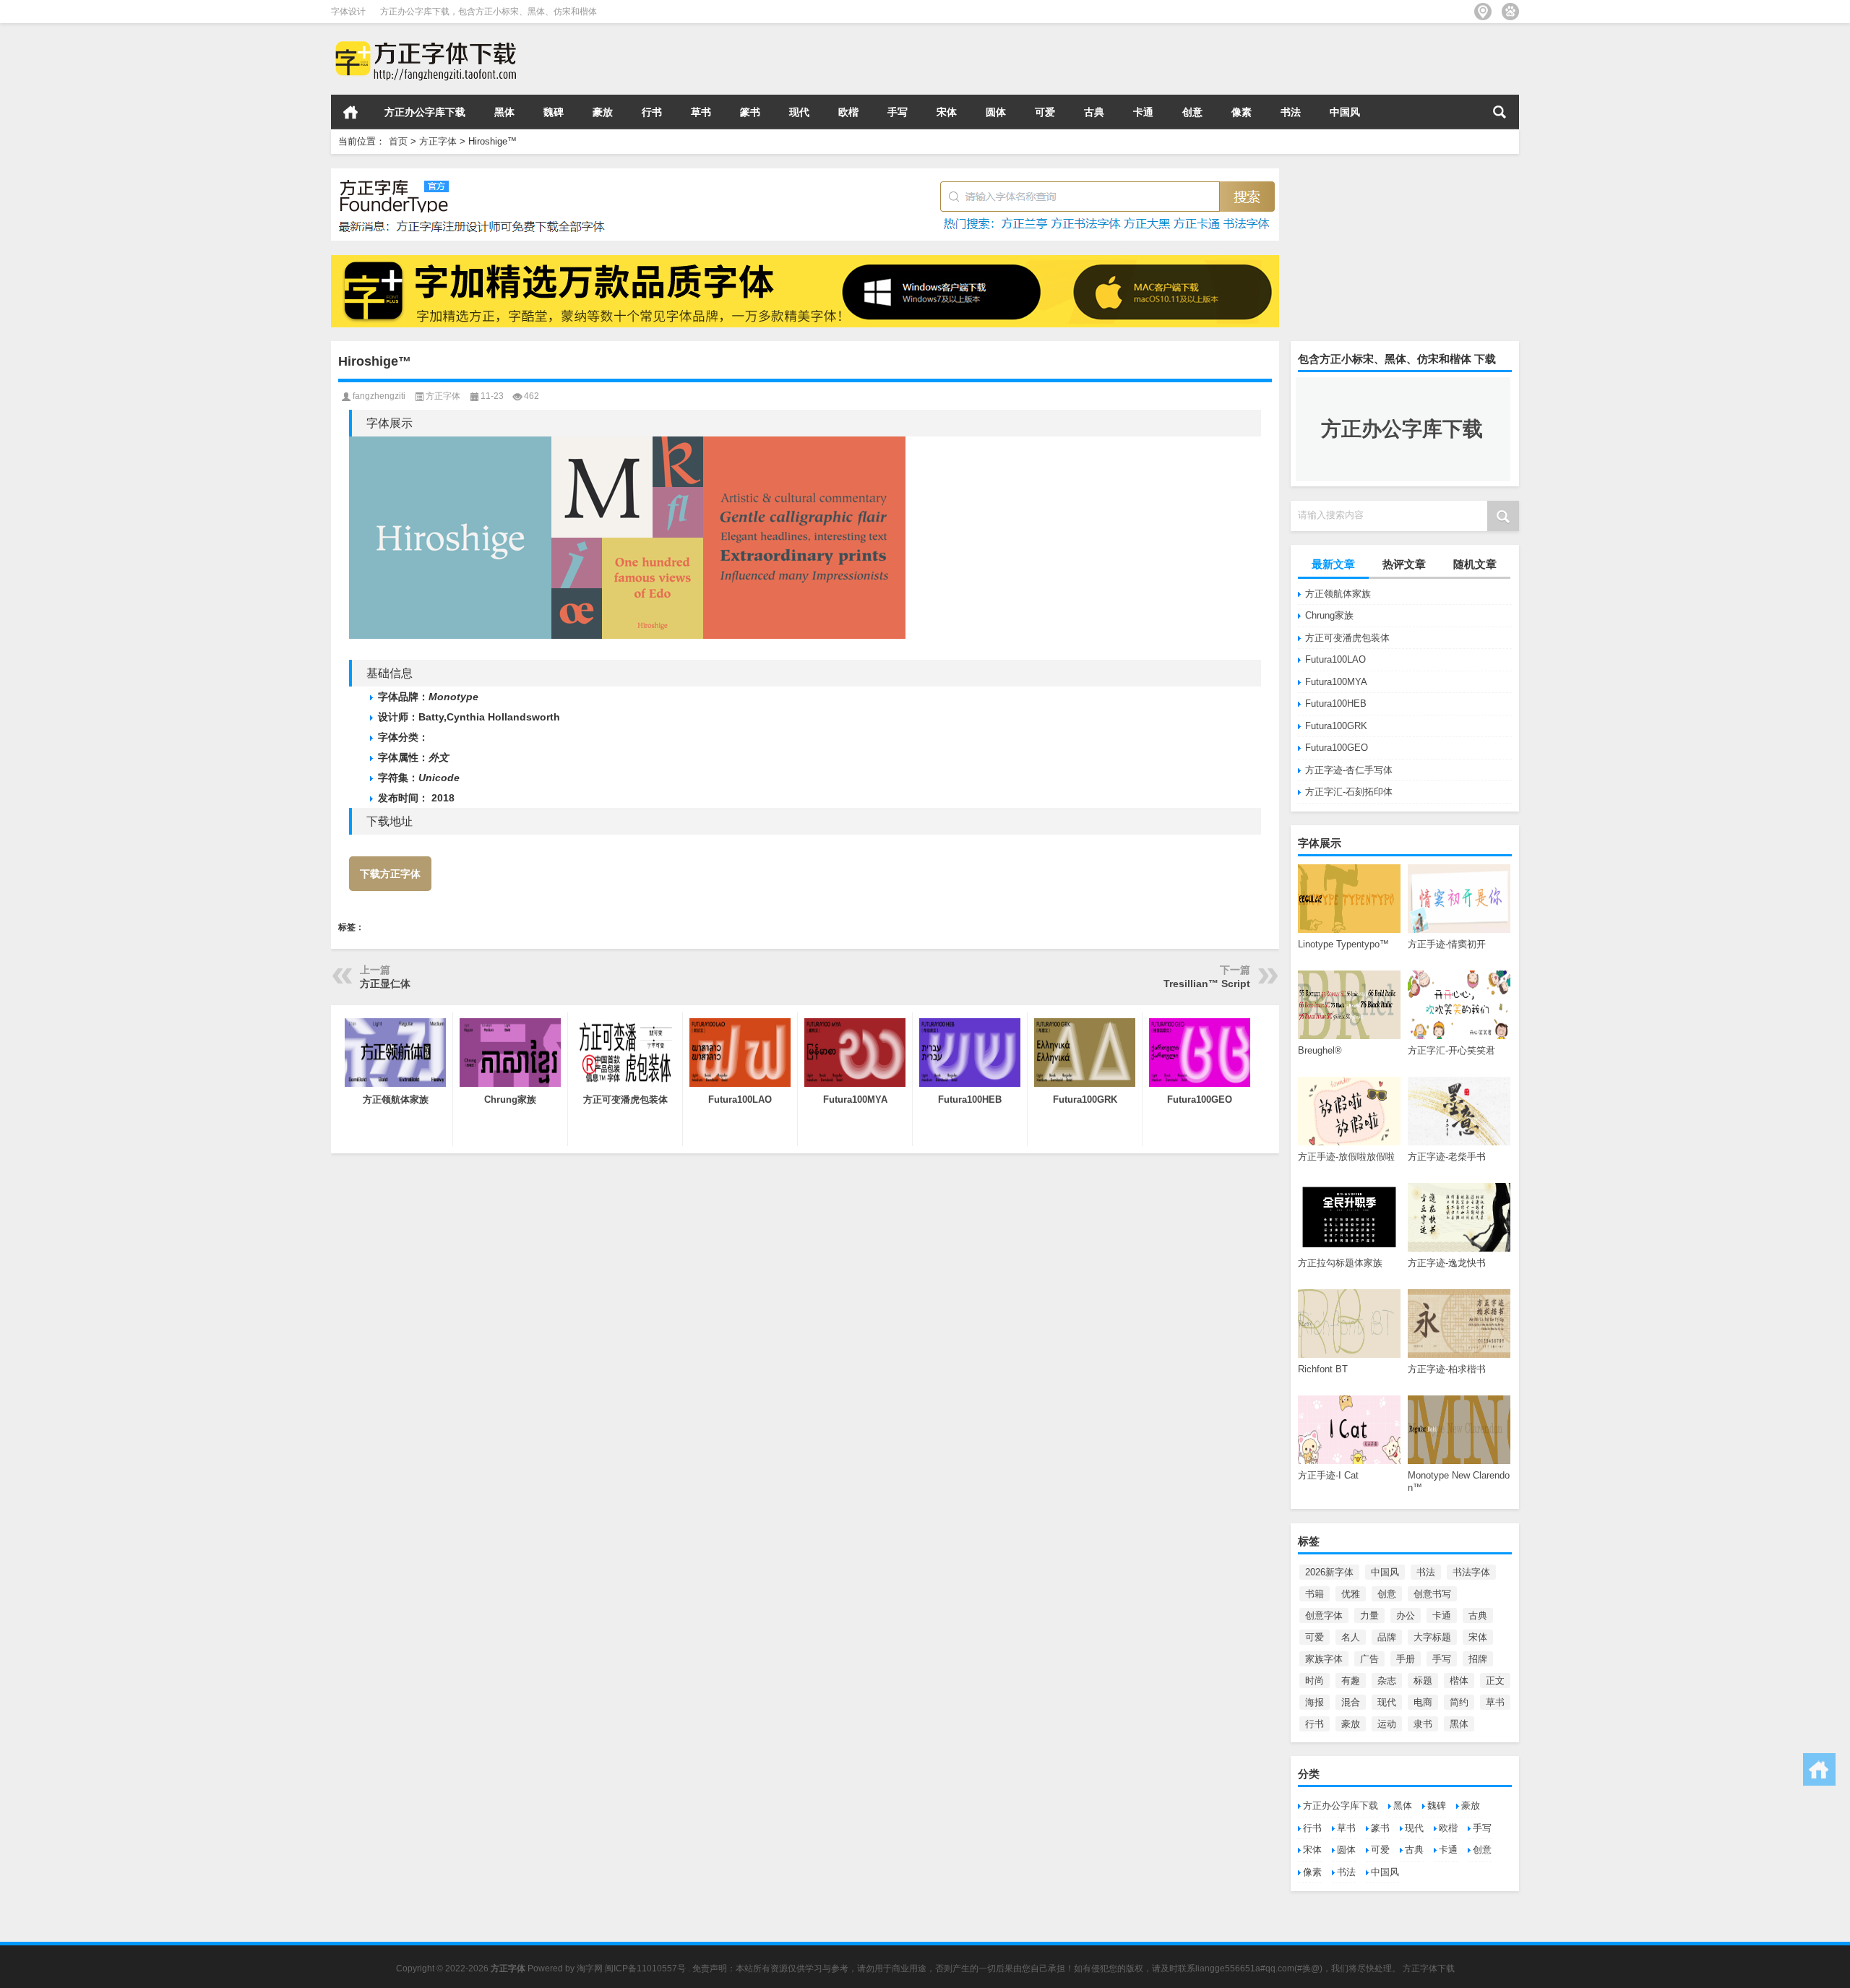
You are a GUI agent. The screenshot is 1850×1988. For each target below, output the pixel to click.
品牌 (1387, 1637)
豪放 (603, 112)
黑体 (504, 112)
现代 (799, 112)
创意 (1192, 112)
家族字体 (1324, 1659)
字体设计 (348, 12)
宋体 (947, 112)
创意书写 (1432, 1594)
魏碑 (554, 112)
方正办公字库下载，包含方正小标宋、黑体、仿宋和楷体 (489, 12)
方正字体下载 (1429, 1968)
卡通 (1143, 112)
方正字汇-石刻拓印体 (1349, 792)
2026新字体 (1329, 1572)
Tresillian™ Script (1207, 984)
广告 (1369, 1659)
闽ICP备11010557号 (645, 1968)
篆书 (750, 112)
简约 (1459, 1702)
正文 (1495, 1681)
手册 (1406, 1659)
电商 (1423, 1702)
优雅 (1351, 1594)
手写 (898, 112)
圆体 (996, 112)
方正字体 (438, 141)
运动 (1387, 1724)
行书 (652, 112)
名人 (1351, 1637)
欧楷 (848, 112)
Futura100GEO (1337, 748)
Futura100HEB (1336, 703)
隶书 (1423, 1724)
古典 (1094, 112)
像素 (1242, 112)
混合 (1351, 1702)
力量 (1369, 1615)
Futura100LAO (1335, 659)
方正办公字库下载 (425, 112)
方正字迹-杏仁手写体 (1349, 770)
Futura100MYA (1336, 682)
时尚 (1315, 1681)
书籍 (1315, 1594)
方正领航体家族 (1338, 594)
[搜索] (1500, 112)
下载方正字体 (390, 874)
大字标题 (1432, 1637)
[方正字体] (423, 42)
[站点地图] (1483, 12)
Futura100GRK (1336, 726)
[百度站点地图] (1510, 12)
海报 (1315, 1702)
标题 (1423, 1681)
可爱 (1045, 112)
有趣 (1351, 1681)
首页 (350, 112)
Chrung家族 (1329, 615)
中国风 (1345, 112)
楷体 (1459, 1681)
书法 (1291, 112)
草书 (701, 112)
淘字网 (590, 1968)
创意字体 (1324, 1615)
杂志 (1387, 1681)
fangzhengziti (379, 396)
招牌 (1478, 1659)
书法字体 (1471, 1572)
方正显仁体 (385, 984)
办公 (1406, 1615)
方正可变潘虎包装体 (1347, 638)
